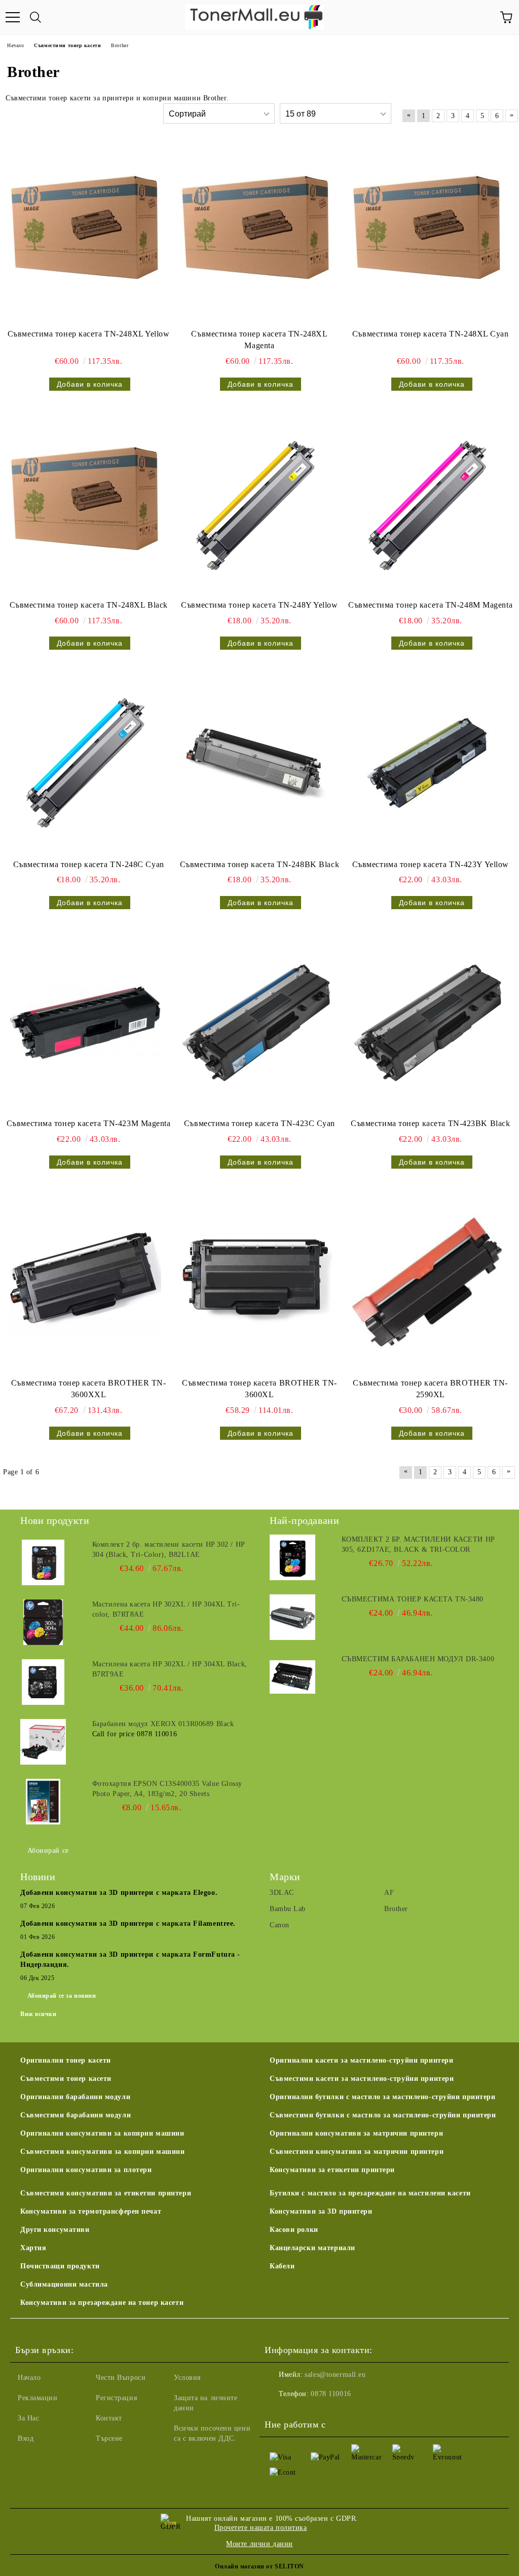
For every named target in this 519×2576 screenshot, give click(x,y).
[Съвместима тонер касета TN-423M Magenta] (85, 1023)
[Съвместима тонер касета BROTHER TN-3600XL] (256, 1282)
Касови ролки (294, 2230)
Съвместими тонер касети (66, 2079)
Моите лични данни (259, 2544)
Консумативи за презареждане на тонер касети (102, 2303)
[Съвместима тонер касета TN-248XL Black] (85, 504)
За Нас (28, 2418)
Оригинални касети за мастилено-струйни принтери (361, 2060)
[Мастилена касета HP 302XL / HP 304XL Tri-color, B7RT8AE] (43, 1622)
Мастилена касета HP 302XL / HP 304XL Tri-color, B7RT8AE (166, 1609)
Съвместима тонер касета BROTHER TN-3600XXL (89, 1389)
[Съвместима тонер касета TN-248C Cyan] (85, 763)
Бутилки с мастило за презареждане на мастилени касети (370, 2193)
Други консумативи (55, 2230)
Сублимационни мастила (64, 2284)
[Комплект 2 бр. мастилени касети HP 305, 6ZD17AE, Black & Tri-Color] (292, 1557)
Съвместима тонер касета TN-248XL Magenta (259, 340)
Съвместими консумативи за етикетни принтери (106, 2193)
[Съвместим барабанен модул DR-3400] (292, 1677)
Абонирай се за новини (62, 1996)
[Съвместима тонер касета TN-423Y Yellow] (427, 763)
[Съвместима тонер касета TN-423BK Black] (427, 1023)
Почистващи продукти (60, 2266)
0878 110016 (331, 2394)
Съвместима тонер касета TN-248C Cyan (89, 864)
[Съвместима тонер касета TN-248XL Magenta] (256, 233)
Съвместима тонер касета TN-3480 (413, 1599)
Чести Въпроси (121, 2378)
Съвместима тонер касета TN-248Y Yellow (259, 605)
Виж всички (39, 2014)
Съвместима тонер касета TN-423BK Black (430, 1123)
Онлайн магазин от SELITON (259, 2566)
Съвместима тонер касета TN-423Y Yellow (431, 864)
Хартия (33, 2248)
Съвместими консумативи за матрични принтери (357, 2152)
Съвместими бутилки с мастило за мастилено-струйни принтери (383, 2115)
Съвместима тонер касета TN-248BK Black (259, 864)
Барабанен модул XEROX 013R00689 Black (163, 1724)
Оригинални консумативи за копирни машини (102, 2133)
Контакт (109, 2418)
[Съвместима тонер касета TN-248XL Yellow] (85, 233)
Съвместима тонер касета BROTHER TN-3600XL (259, 1389)
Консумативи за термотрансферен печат (91, 2211)
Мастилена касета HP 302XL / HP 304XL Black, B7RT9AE (170, 1669)
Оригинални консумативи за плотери (86, 2170)
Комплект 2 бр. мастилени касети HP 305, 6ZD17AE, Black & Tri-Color (418, 1544)
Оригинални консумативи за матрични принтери (356, 2133)
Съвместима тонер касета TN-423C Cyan (259, 1123)
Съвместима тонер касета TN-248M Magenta (430, 605)
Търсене (109, 2438)
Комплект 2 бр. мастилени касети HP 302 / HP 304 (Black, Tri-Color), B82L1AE (169, 1550)
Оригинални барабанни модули (75, 2097)
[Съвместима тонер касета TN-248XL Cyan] (427, 233)
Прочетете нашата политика (261, 2528)
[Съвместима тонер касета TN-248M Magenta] (427, 504)
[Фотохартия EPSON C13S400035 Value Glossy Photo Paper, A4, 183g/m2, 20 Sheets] (43, 1802)
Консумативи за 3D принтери (321, 2211)
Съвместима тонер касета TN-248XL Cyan (431, 334)
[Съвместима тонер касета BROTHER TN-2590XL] (427, 1282)
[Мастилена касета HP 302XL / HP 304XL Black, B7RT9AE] (43, 1682)
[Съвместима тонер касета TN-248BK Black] (256, 763)
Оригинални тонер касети (66, 2060)
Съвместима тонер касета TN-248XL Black (89, 605)
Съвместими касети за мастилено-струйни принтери (362, 2079)
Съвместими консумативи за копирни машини (102, 2152)
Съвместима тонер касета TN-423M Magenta (89, 1123)
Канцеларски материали (312, 2248)
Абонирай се (48, 1851)
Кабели (282, 2266)
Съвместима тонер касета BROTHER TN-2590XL (430, 1389)
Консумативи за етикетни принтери (332, 2170)
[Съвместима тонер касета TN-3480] (292, 1617)
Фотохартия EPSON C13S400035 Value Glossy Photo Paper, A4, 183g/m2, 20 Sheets (167, 1789)
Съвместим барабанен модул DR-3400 (418, 1659)
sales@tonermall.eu (335, 2375)
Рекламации (38, 2398)
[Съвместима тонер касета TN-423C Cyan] (256, 1023)
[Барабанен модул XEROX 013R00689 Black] (43, 1742)
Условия (187, 2378)
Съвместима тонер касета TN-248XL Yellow (89, 334)
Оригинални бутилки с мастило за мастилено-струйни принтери (382, 2097)
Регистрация (116, 2398)
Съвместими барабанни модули (76, 2115)
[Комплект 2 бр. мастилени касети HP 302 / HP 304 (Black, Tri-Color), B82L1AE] (43, 1562)
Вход (26, 2438)
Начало (29, 2378)
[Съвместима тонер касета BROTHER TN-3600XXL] (85, 1282)
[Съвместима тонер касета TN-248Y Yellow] (256, 504)
